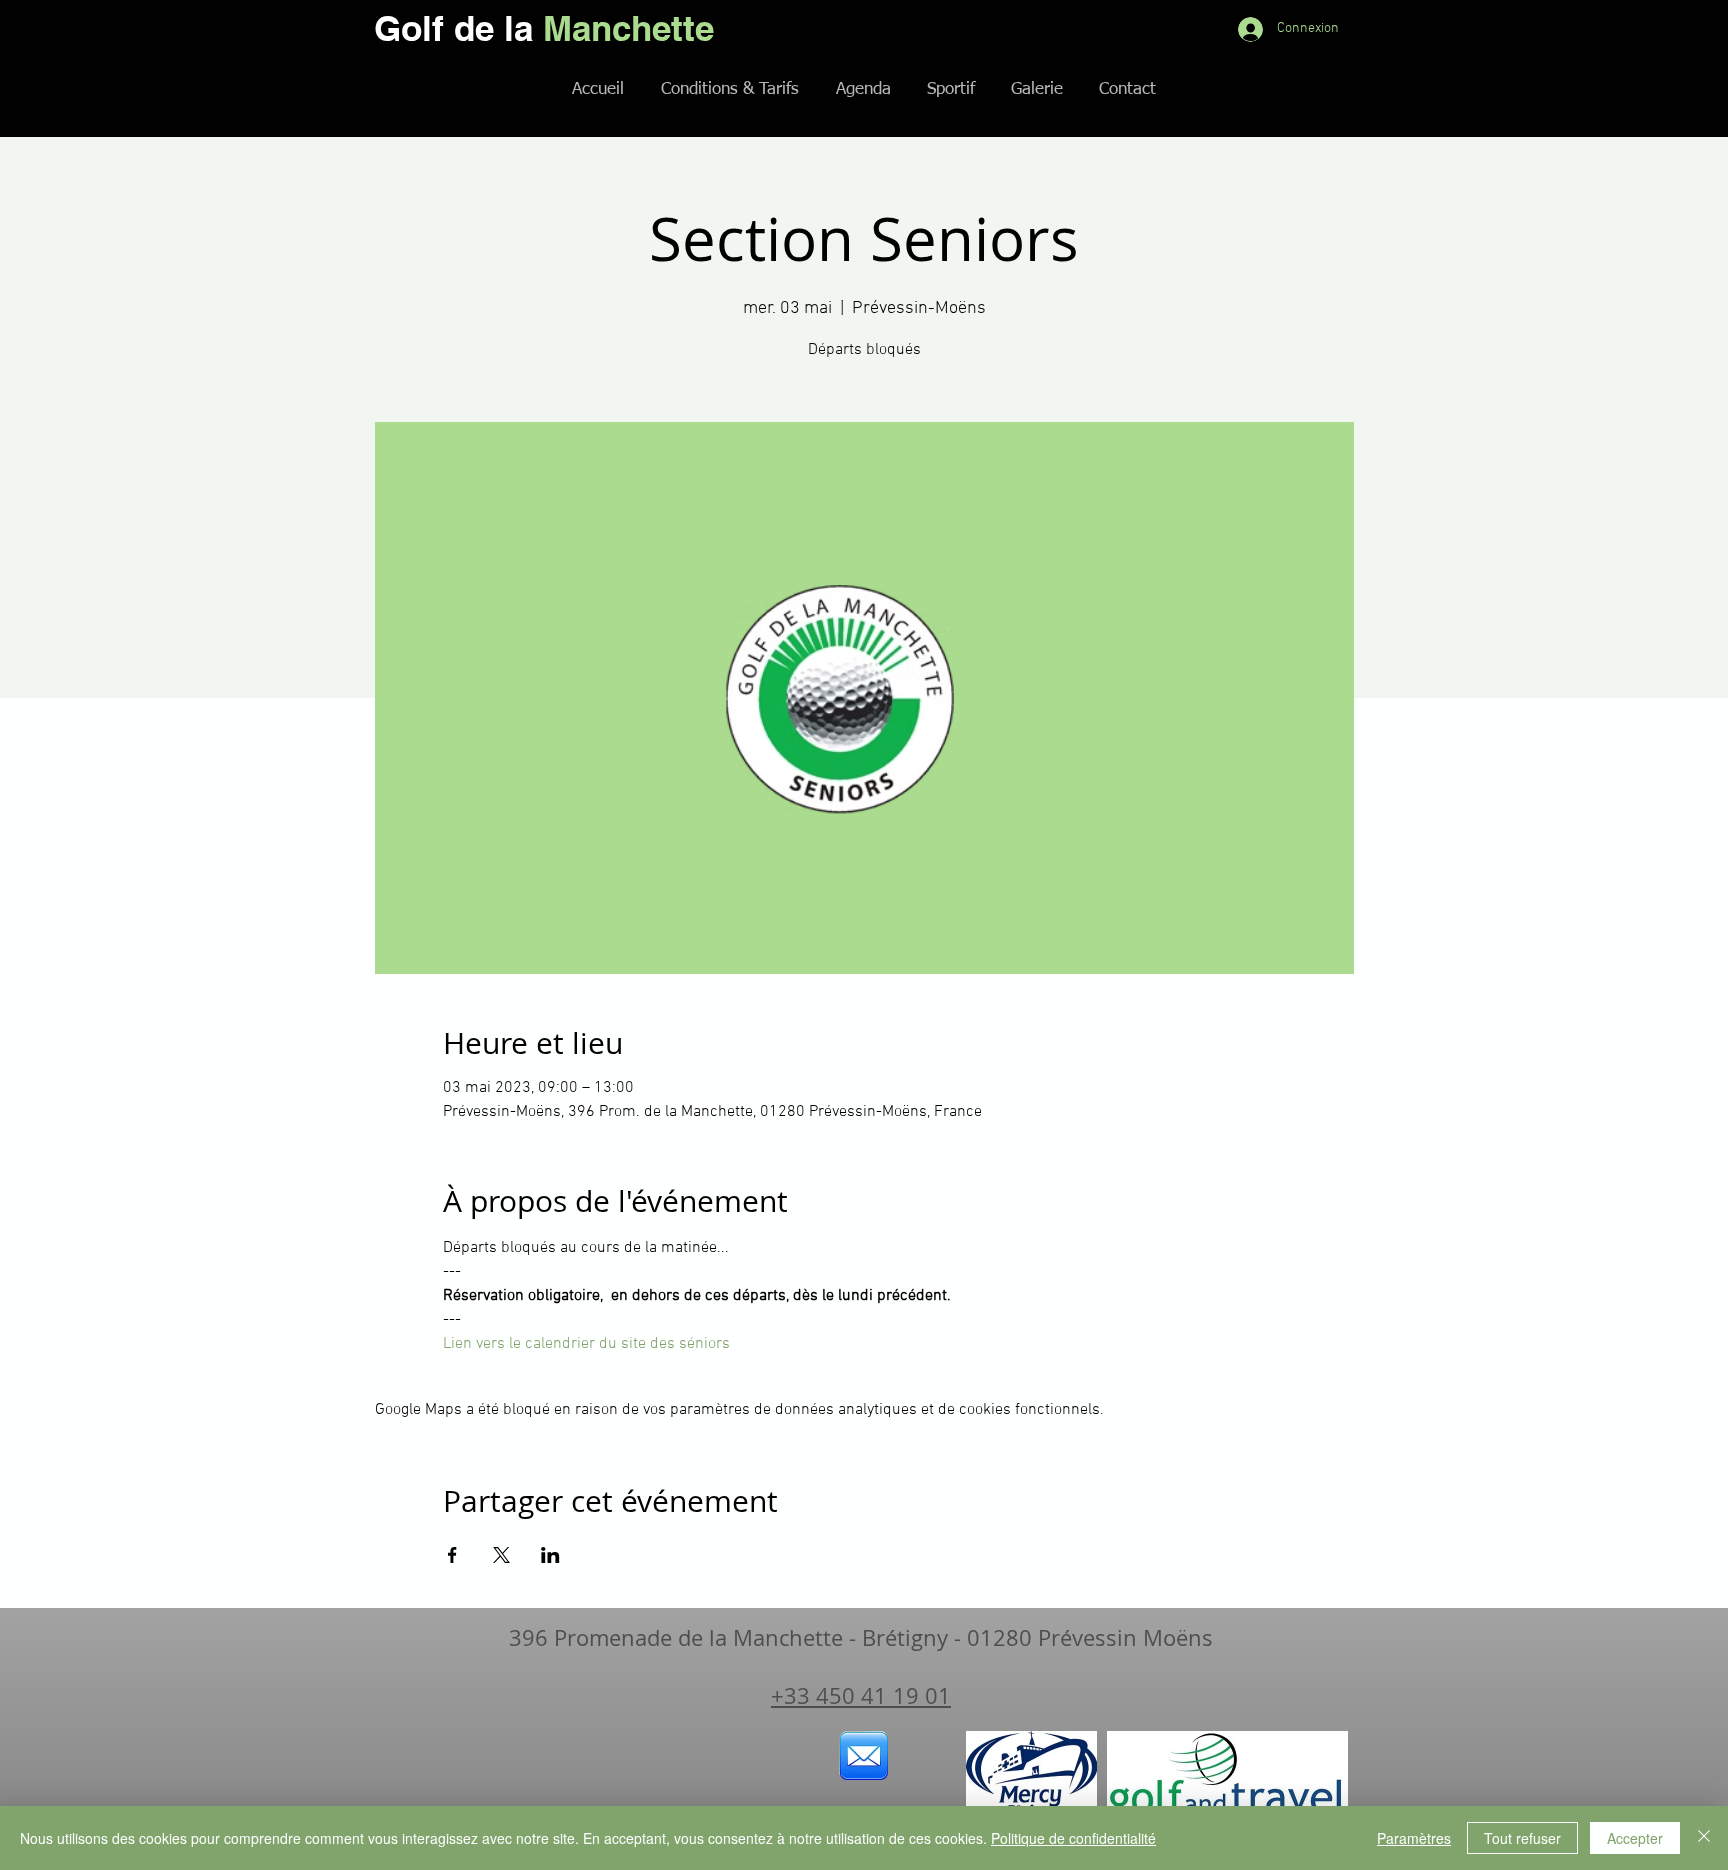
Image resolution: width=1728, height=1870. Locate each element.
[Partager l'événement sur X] (501, 1555)
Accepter (1635, 1838)
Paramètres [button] (1414, 1838)
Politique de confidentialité (1073, 1838)
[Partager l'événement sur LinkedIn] (550, 1555)
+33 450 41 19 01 (861, 1695)
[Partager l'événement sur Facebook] (452, 1555)
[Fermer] (1704, 1838)
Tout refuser (1522, 1838)
